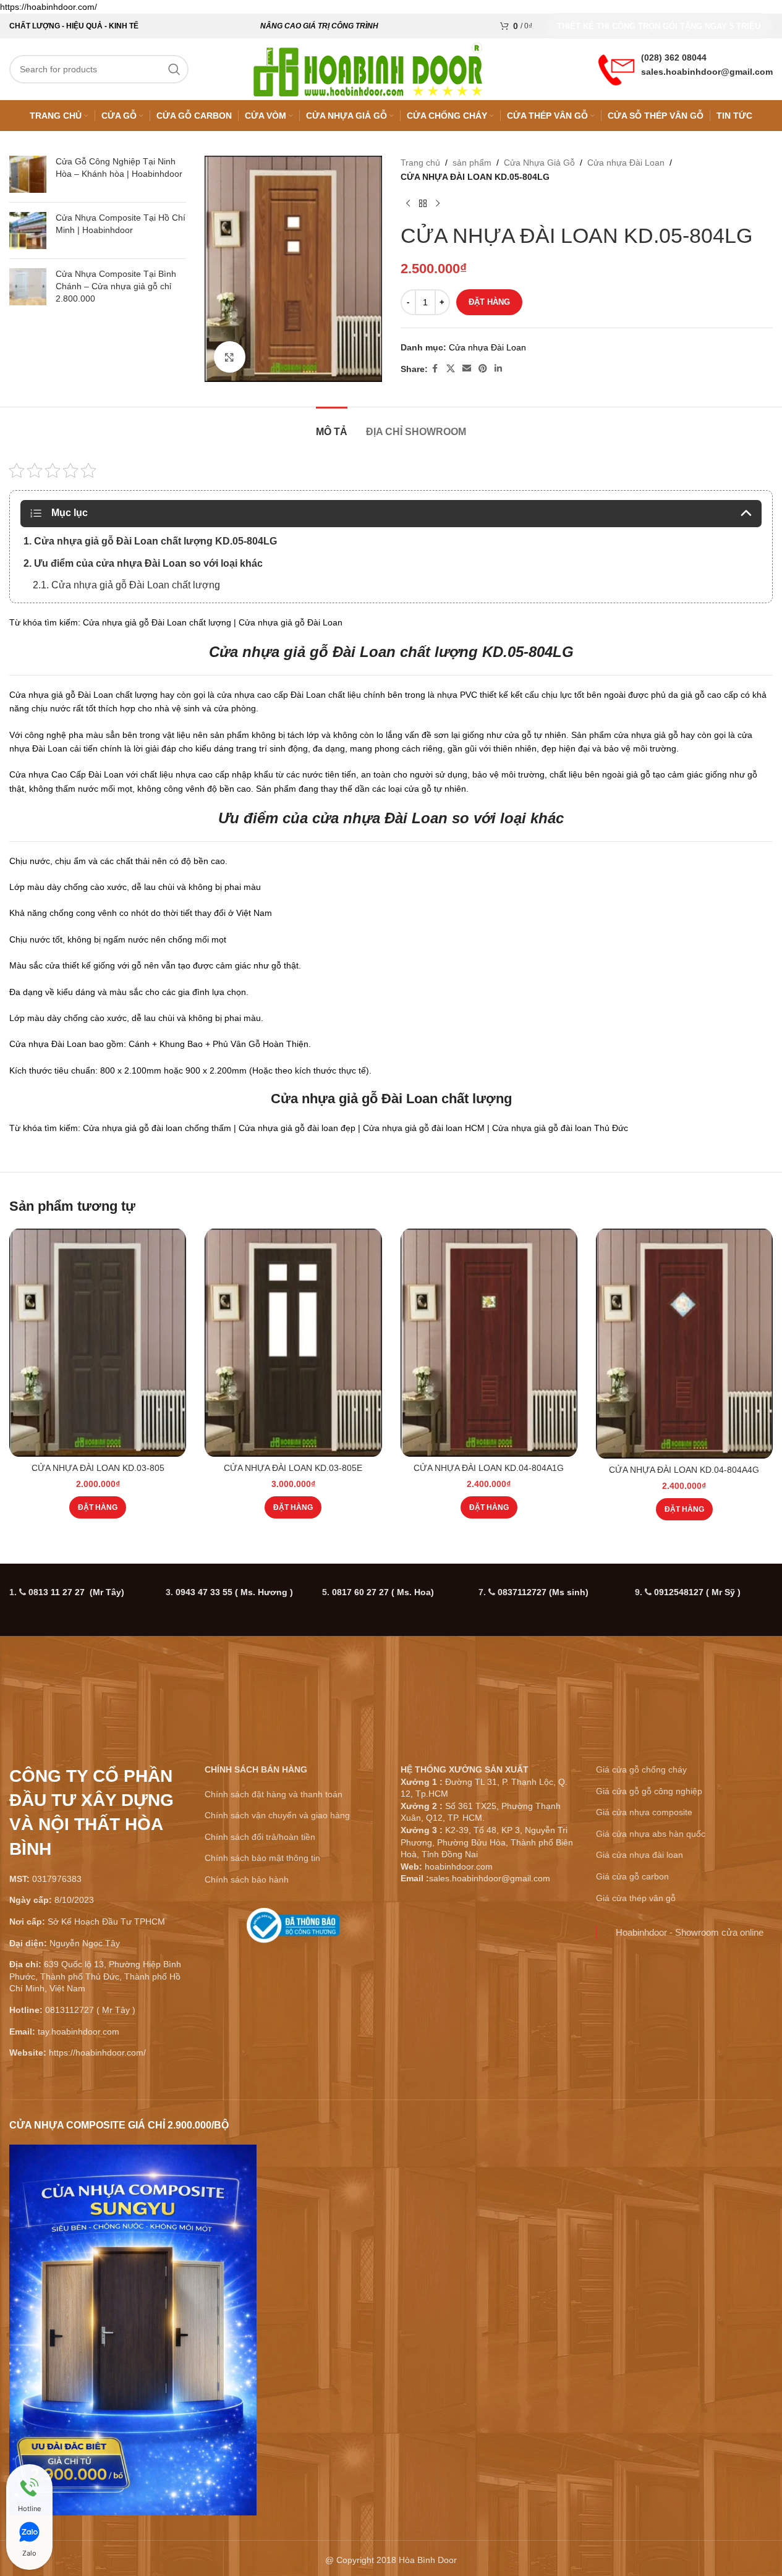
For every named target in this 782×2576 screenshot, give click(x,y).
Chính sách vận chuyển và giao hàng (277, 1815)
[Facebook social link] (435, 369)
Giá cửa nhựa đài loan (640, 1855)
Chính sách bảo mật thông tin (262, 1858)
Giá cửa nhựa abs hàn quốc (651, 1834)
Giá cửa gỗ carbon (632, 1876)
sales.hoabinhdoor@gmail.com (707, 72)
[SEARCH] (174, 69)
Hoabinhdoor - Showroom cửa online (690, 1932)
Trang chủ (420, 163)
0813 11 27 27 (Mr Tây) (76, 1592)
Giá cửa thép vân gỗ (636, 1898)
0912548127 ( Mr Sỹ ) (697, 1592)
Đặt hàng (489, 302)
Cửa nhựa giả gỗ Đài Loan (354, 1099)
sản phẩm (472, 163)
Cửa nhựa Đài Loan (626, 163)
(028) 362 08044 (674, 57)
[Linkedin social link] (498, 369)
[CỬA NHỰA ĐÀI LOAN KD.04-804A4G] (684, 1344)
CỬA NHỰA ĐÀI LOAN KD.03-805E (293, 1468)
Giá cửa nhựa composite (644, 1812)
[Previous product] (408, 203)
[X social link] (451, 369)
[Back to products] (423, 203)
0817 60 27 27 (383, 1592)
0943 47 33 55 (234, 1592)
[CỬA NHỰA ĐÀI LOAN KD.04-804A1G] (489, 1343)
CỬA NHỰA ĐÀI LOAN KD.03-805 (98, 1468)
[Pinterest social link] (483, 369)
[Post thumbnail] (28, 174)
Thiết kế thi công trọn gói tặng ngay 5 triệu (659, 26)
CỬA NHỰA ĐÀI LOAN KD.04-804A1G (489, 1468)
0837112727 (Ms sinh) (543, 1592)
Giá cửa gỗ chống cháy (641, 1769)
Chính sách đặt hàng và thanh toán (274, 1794)
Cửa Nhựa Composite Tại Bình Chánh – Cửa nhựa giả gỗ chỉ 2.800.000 (116, 286)
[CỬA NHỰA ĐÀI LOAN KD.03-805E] (293, 1343)
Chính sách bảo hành (247, 1879)
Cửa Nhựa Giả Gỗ (539, 163)
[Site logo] (368, 69)
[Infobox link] (293, 1930)
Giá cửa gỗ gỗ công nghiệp (649, 1791)
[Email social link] (467, 369)
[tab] (332, 426)
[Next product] (438, 203)
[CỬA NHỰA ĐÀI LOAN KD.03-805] (98, 1343)
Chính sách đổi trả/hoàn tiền (260, 1837)
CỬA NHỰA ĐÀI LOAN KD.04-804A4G (684, 1470)
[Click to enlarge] (229, 357)
